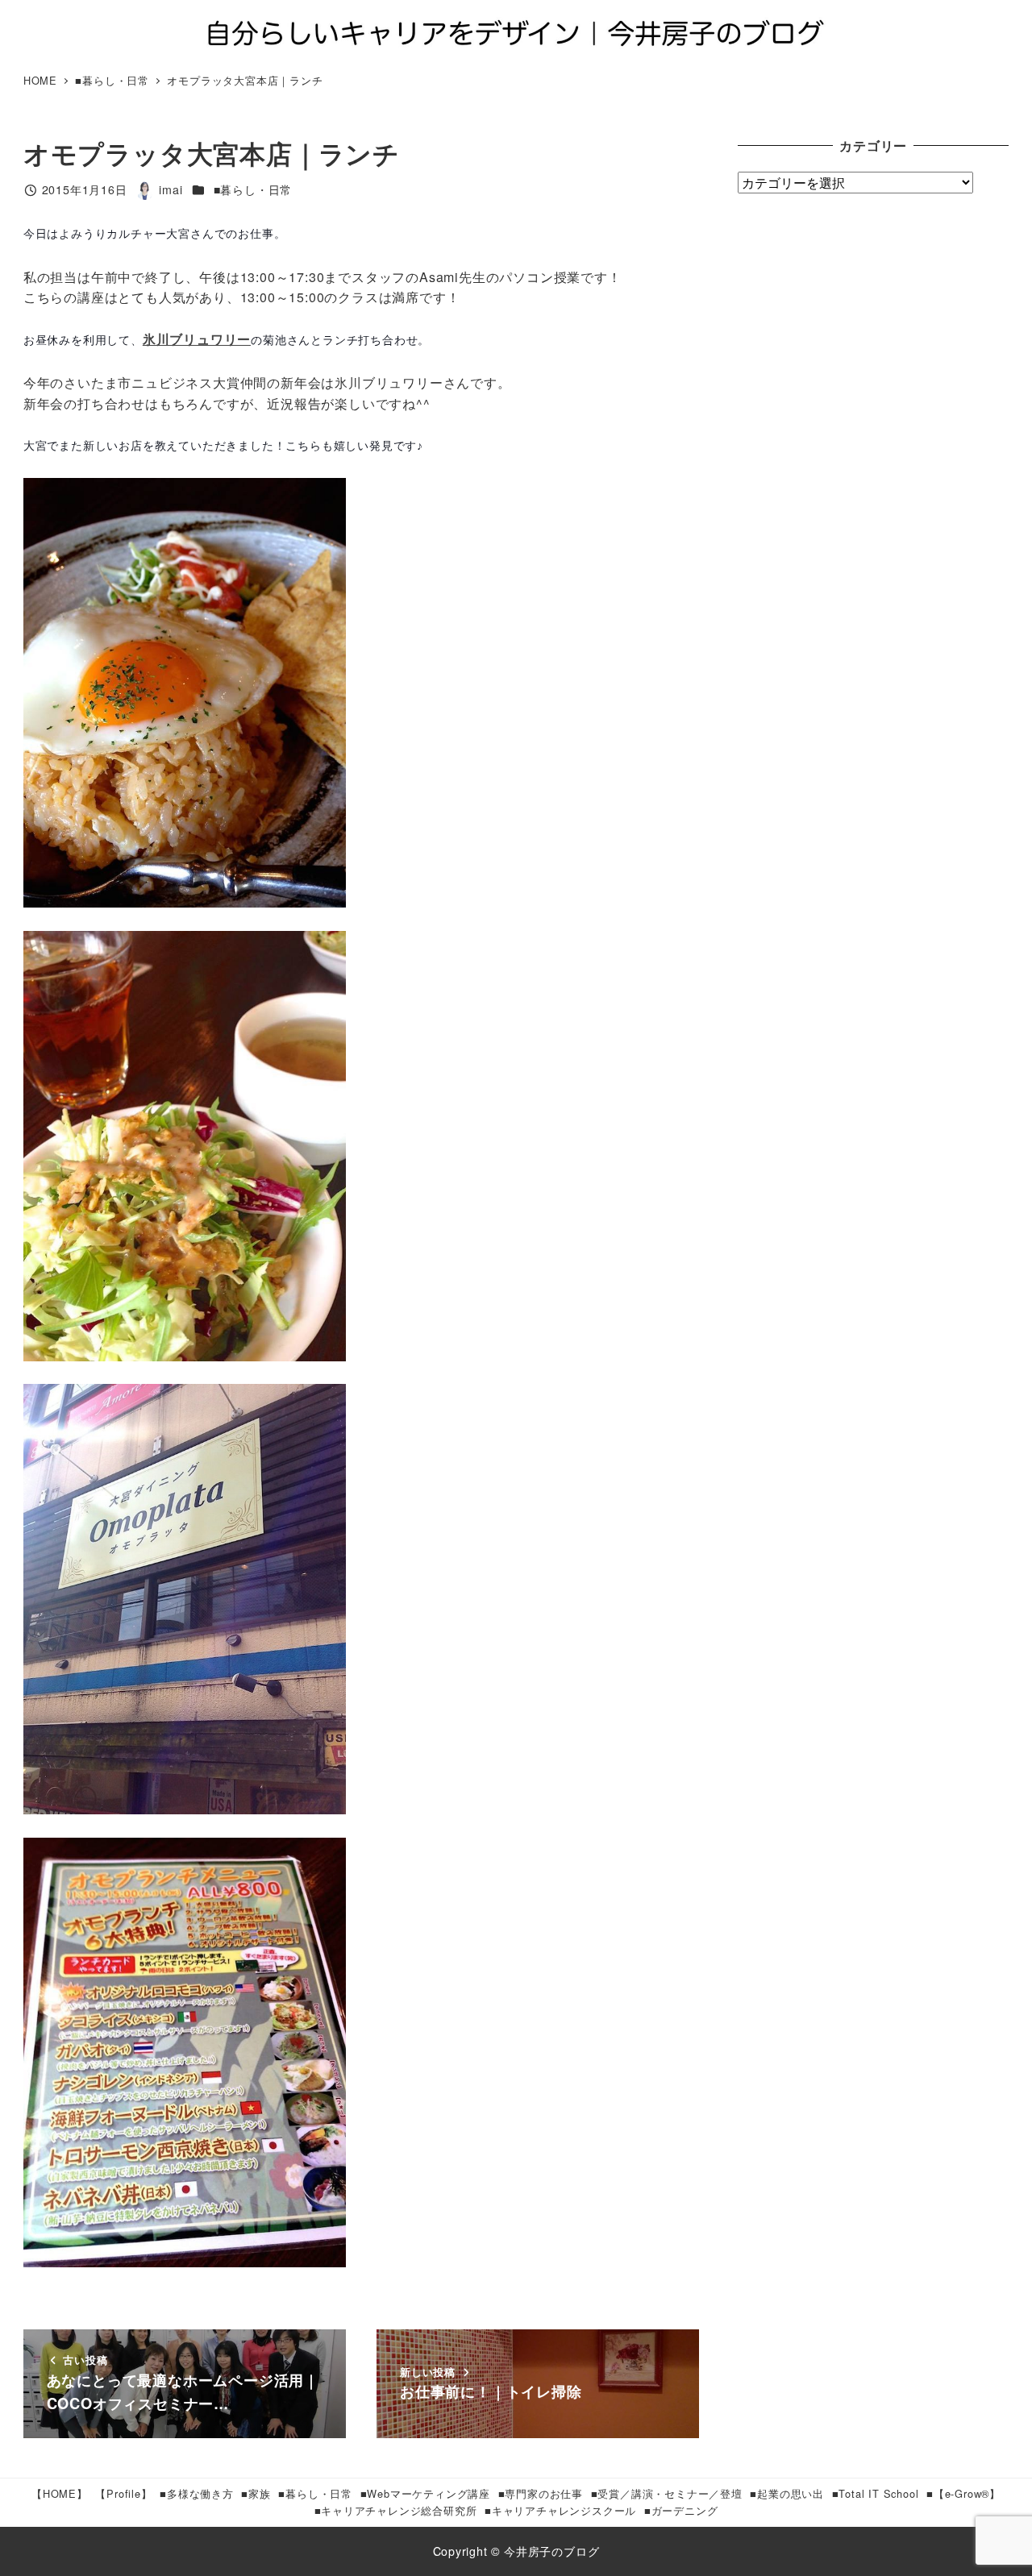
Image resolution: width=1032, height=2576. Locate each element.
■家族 (256, 2493)
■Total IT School (876, 2493)
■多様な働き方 (197, 2493)
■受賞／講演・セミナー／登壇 (667, 2493)
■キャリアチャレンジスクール (560, 2510)
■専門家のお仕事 (541, 2493)
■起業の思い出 (787, 2493)
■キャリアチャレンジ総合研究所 (396, 2510)
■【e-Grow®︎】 (963, 2493)
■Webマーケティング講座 (425, 2493)
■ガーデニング (681, 2510)
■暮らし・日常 (253, 189)
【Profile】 (123, 2493)
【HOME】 (60, 2493)
